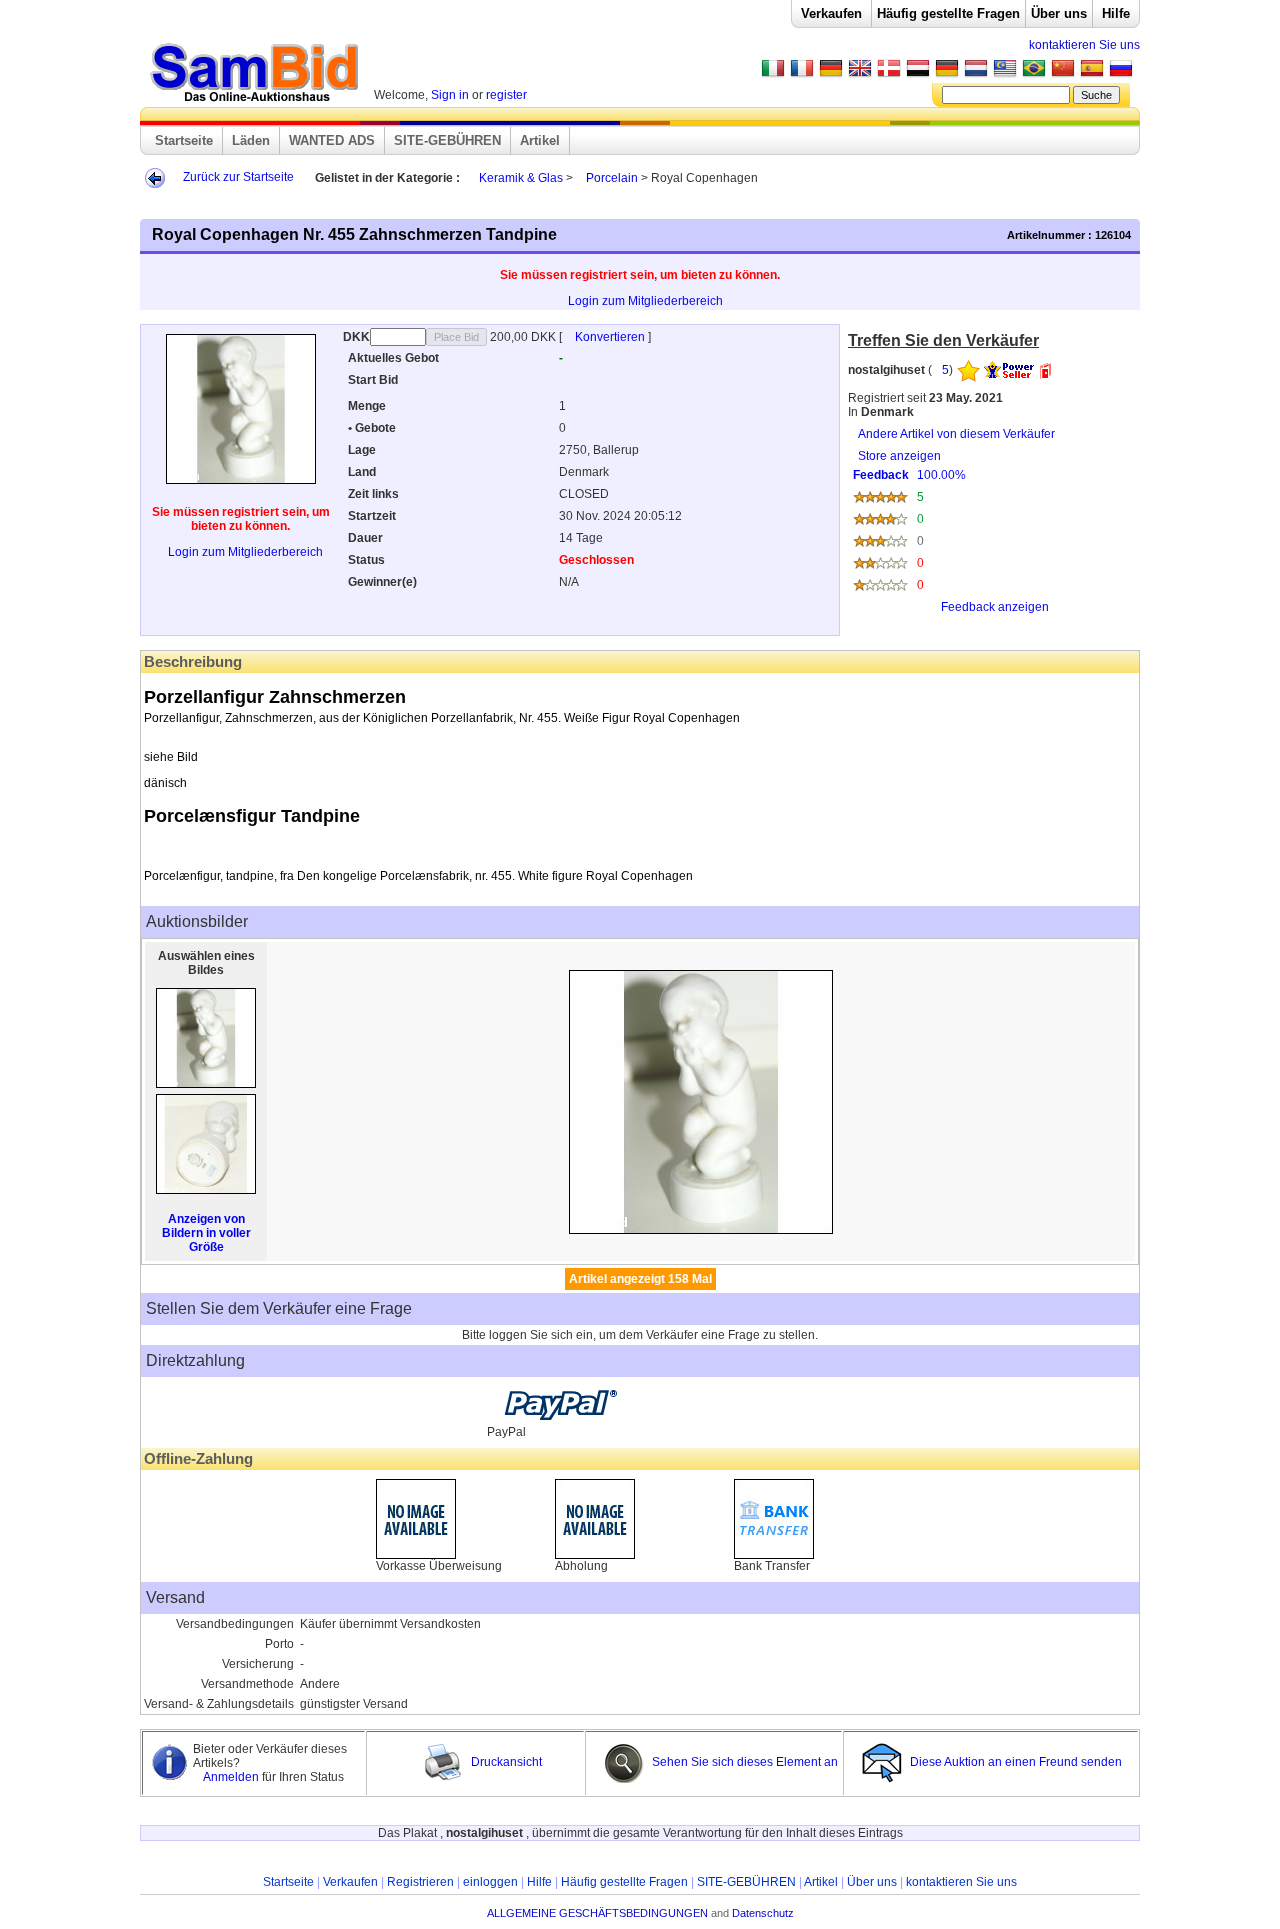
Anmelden (232, 1777)
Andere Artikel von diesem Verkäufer (956, 434)
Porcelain (612, 178)
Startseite (184, 140)
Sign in (450, 95)
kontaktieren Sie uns (1084, 45)
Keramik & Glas (521, 178)
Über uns (1059, 13)
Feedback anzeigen (995, 607)
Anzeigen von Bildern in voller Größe (206, 1233)
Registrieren (420, 1882)
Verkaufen (831, 13)
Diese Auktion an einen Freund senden (1016, 1762)
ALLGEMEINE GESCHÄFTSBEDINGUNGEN (597, 1913)
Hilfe (1116, 13)
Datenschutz (763, 1913)
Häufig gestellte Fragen (948, 13)
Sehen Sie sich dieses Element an (743, 1762)
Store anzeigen (951, 531)
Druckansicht (505, 1762)
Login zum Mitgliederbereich (645, 301)
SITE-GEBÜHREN (447, 140)
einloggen (490, 1882)
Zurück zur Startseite (238, 177)
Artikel (540, 140)
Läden (251, 140)
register (506, 95)
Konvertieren (611, 337)
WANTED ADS (332, 140)
